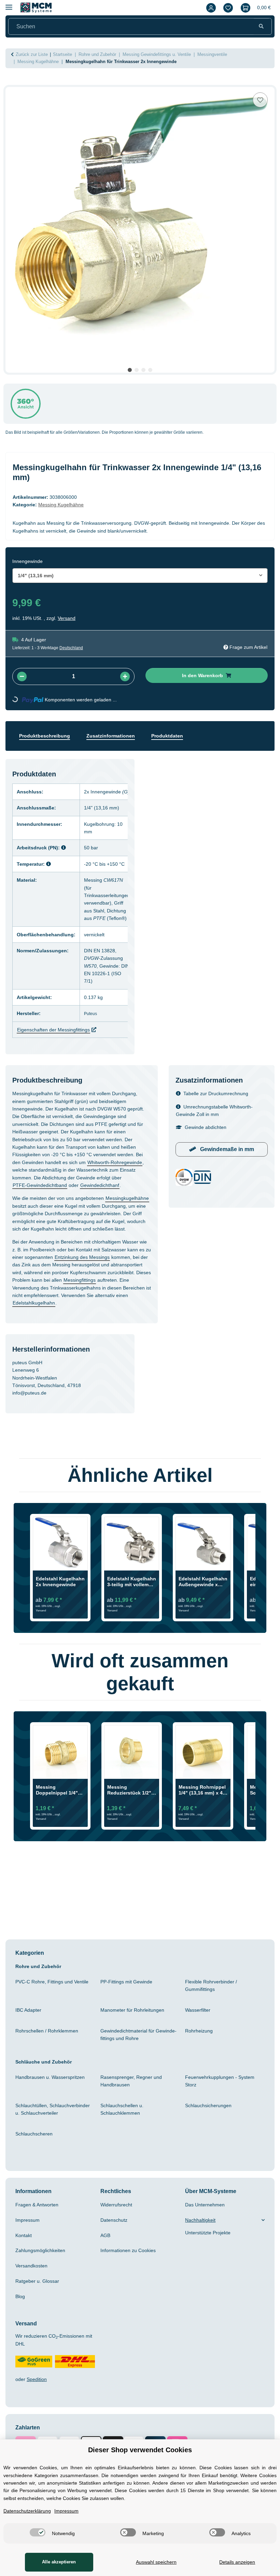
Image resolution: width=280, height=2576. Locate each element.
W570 (97, 958)
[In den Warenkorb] (11, 83)
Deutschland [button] (75, 648)
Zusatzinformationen (117, 736)
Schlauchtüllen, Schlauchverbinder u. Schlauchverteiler (54, 2117)
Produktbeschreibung (47, 736)
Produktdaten (178, 736)
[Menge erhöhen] (125, 676)
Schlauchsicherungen (211, 2113)
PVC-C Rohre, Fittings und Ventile (47, 1993)
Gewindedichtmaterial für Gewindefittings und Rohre (136, 2042)
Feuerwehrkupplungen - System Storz (223, 2088)
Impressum (29, 2228)
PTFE (106, 911)
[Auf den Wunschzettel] (260, 100)
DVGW (98, 951)
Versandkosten (33, 2273)
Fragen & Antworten (39, 2212)
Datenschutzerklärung (30, 2511)
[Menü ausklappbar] (9, 4)
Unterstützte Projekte (211, 2240)
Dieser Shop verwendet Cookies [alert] (140, 2450)
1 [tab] (130, 370)
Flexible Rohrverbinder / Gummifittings (214, 1993)
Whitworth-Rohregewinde (44, 1155)
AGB (106, 2243)
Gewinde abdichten (208, 1112)
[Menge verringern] (22, 676)
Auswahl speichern (155, 2562)
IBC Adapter (30, 2017)
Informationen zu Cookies (131, 2258)
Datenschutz (116, 2228)
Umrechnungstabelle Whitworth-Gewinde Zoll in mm (220, 1095)
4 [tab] (150, 370)
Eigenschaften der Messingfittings (58, 1014)
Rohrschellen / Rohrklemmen (50, 2038)
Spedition (39, 2387)
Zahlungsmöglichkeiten (44, 2258)
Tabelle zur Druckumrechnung (220, 1078)
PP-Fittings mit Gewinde (130, 1989)
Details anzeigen (237, 2562)
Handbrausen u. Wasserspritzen (53, 2085)
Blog (21, 2304)
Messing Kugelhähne (65, 505)
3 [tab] (143, 370)
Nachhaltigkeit (203, 2228)
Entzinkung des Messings (43, 1265)
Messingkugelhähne (37, 1198)
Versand (69, 618)
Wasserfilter (199, 2017)
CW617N (121, 880)
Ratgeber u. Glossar (39, 2289)
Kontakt (25, 2243)
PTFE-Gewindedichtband (94, 1170)
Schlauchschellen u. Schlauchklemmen (124, 2117)
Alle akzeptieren (58, 2562)
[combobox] (140, 576)
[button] (209, 8)
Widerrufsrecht (119, 2212)
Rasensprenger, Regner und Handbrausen (134, 2088)
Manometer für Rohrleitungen (136, 2017)
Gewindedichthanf (34, 1177)
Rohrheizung (200, 2038)
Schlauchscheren (36, 2141)
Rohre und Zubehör (40, 1974)
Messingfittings (105, 1288)
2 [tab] (137, 370)
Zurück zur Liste (33, 55)
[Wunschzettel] (226, 8)
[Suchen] (261, 27)
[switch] (36, 2532)
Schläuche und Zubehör (46, 2069)
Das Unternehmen (207, 2212)
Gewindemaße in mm (226, 1134)
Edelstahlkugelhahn (75, 1311)
